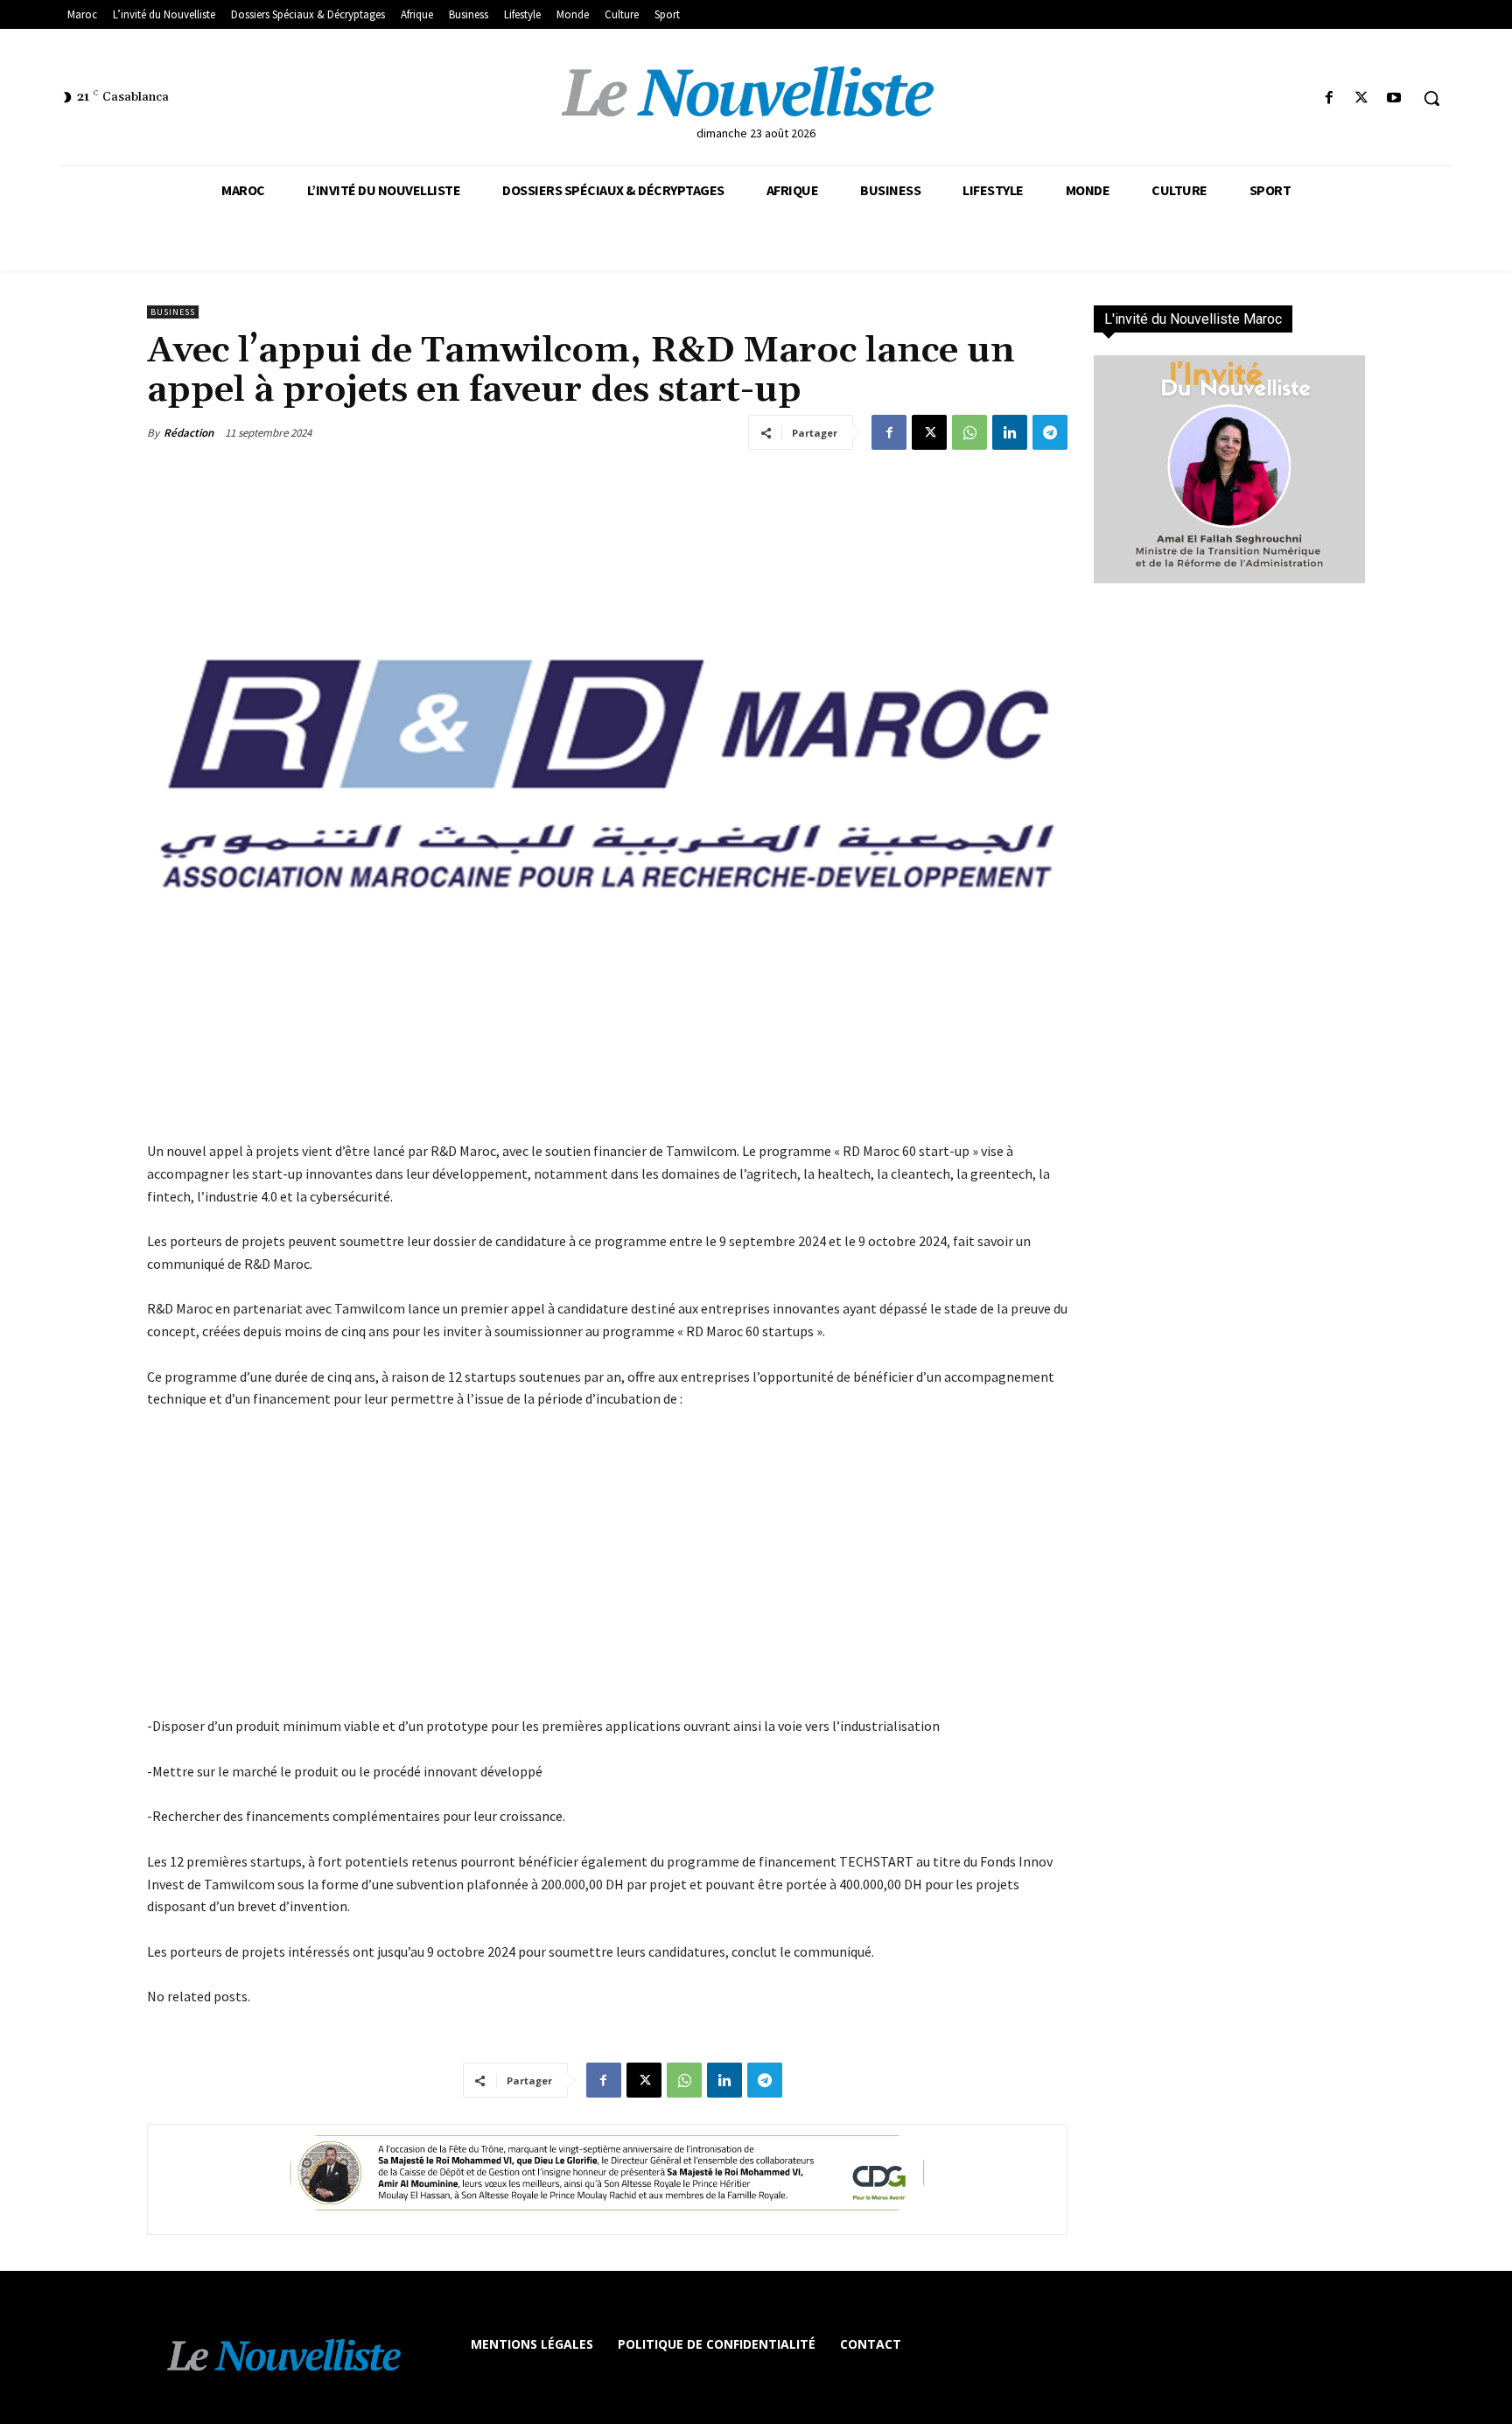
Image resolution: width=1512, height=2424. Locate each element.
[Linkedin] (1010, 432)
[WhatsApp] (969, 432)
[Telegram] (1050, 432)
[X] (1362, 98)
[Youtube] (1394, 98)
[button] (1431, 98)
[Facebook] (1329, 98)
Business (173, 312)
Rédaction (189, 433)
